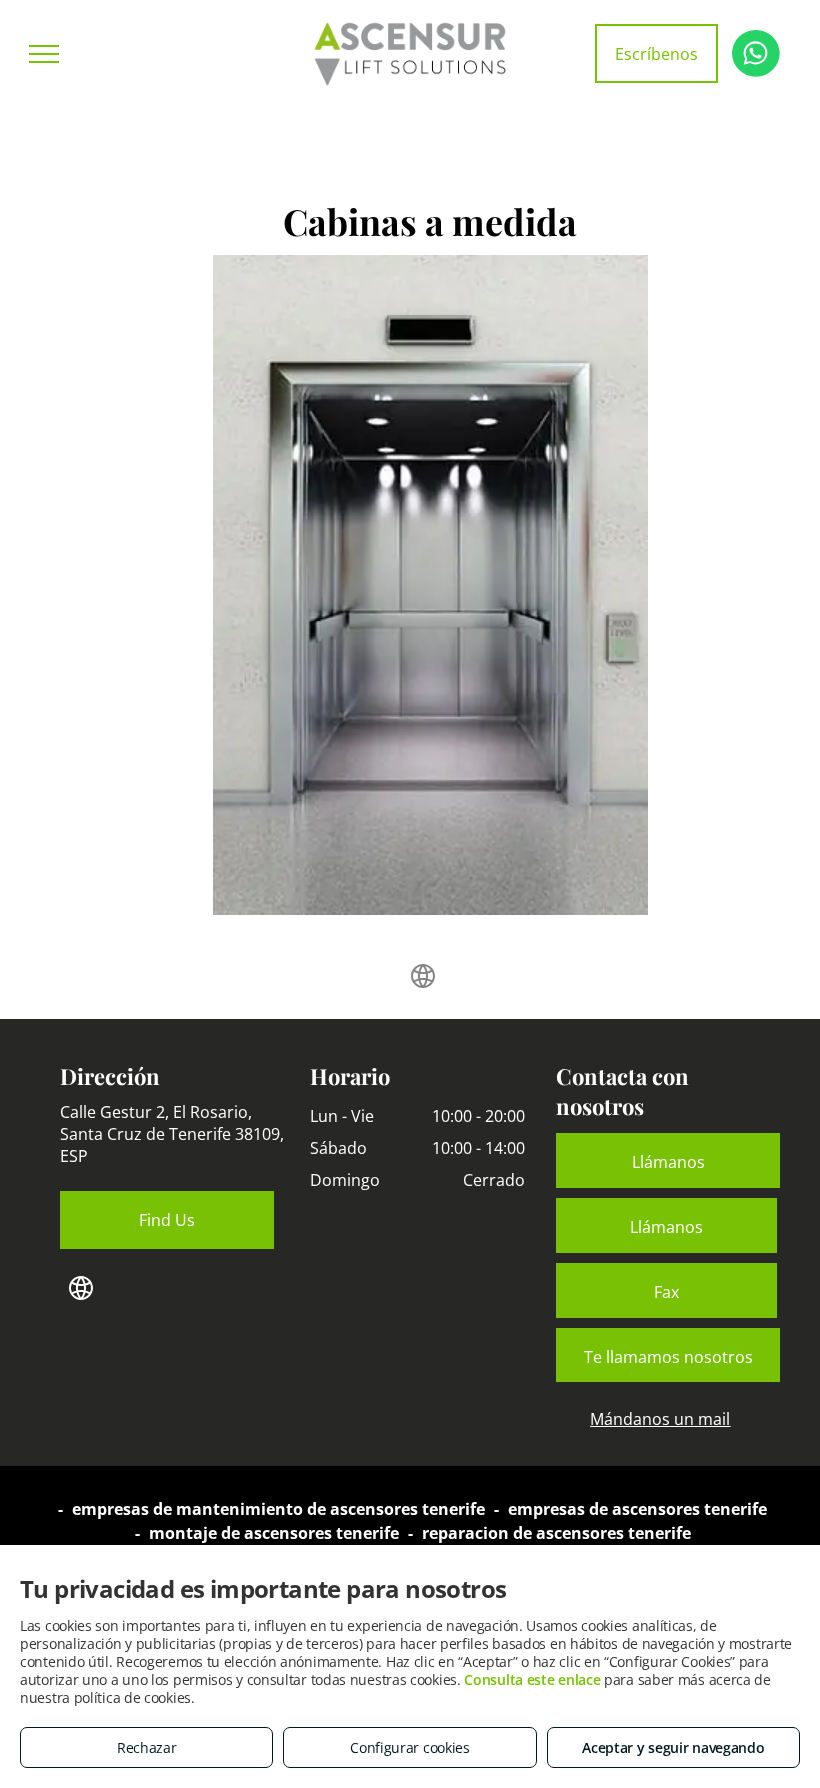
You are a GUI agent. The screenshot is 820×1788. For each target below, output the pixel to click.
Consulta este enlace (532, 1679)
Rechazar (147, 1747)
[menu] (44, 54)
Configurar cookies (410, 1747)
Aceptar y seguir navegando (673, 1747)
